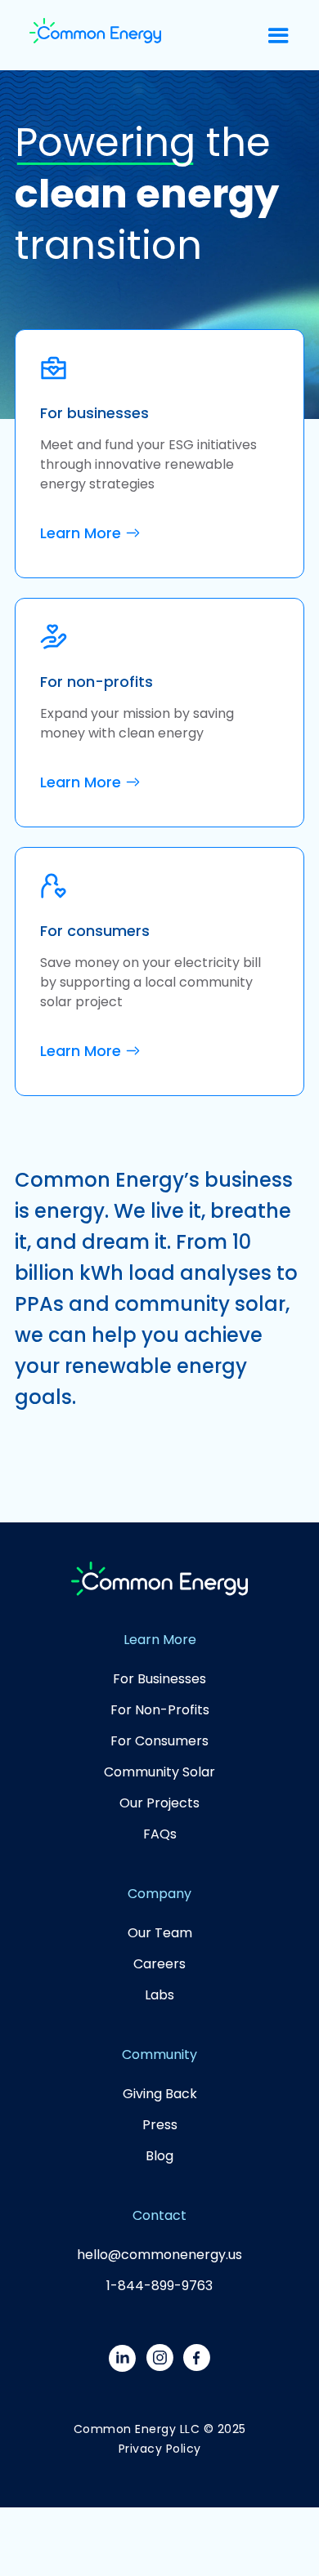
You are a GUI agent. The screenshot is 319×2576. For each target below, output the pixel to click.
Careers (159, 1964)
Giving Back (160, 2094)
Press (160, 2125)
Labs (159, 1995)
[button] (279, 36)
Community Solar (159, 1772)
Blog (159, 2156)
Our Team (160, 1933)
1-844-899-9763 (159, 2286)
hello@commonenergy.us (159, 2255)
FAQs (160, 1834)
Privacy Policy (160, 2449)
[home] (95, 35)
